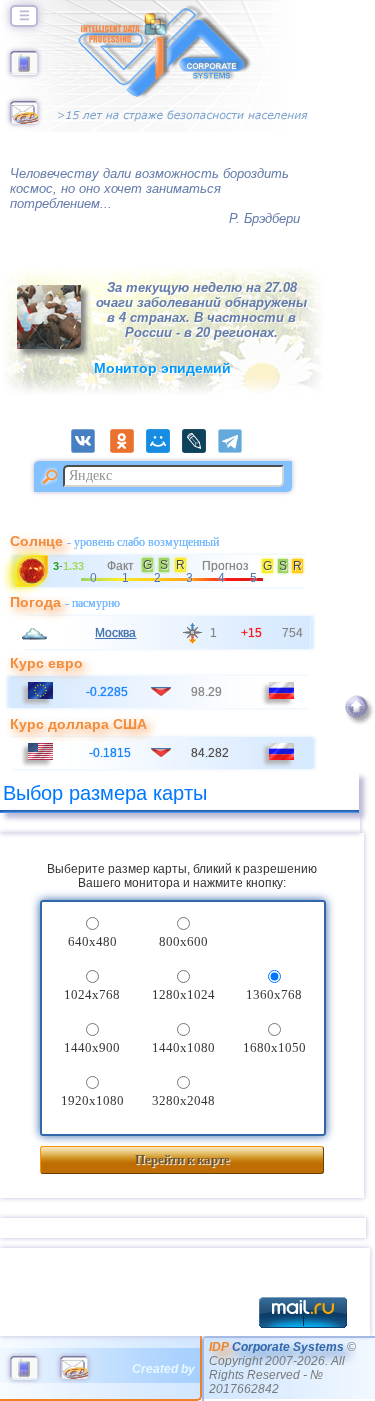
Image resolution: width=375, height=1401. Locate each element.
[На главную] (24, 71)
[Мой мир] (164, 449)
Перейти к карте (182, 1159)
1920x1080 (92, 1100)
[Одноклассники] (128, 449)
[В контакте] (89, 449)
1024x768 (92, 994)
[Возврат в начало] (356, 728)
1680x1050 (274, 1047)
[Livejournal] (200, 449)
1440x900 (92, 1047)
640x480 (92, 941)
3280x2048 (183, 1100)
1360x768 (274, 994)
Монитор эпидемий (162, 368)
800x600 (183, 941)
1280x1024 (183, 994)
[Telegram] (235, 449)
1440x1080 (183, 1047)
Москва (115, 633)
